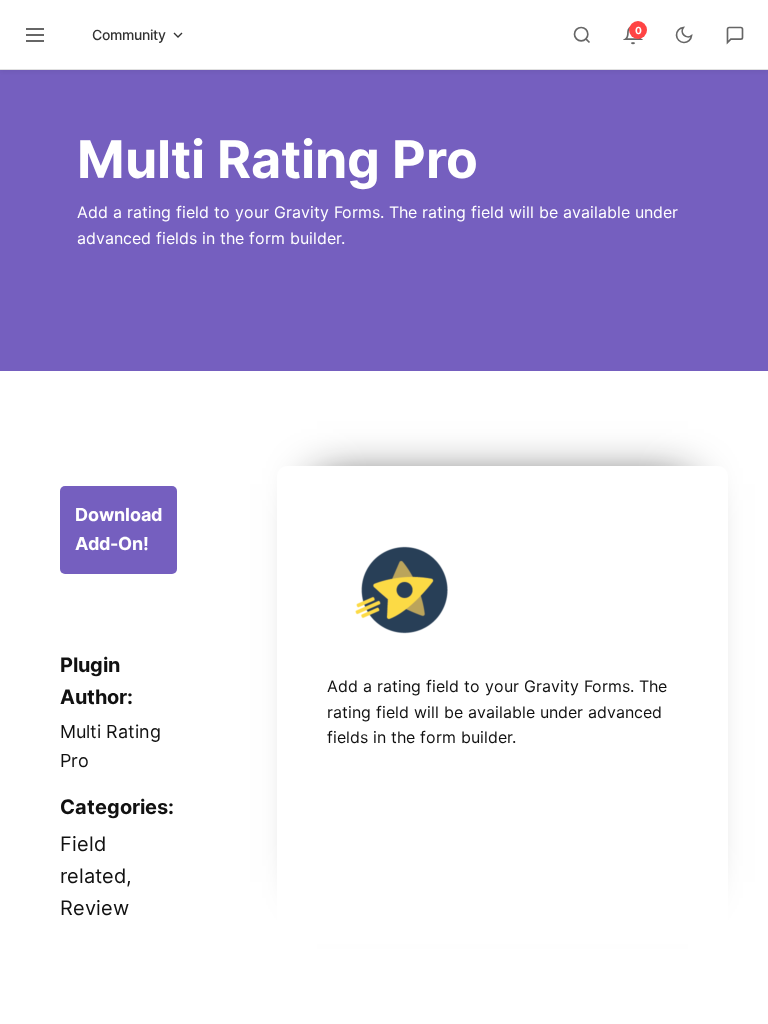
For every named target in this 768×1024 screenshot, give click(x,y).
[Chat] (735, 35)
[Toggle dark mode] (684, 35)
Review (94, 908)
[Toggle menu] (35, 35)
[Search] (582, 35)
